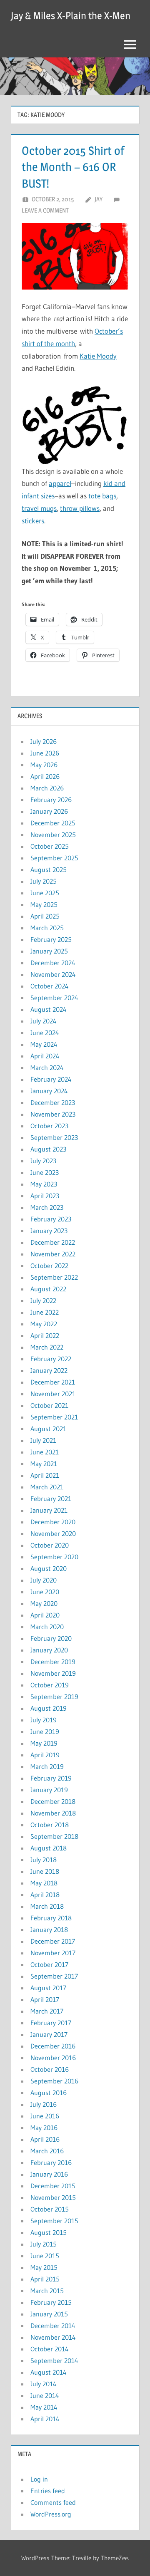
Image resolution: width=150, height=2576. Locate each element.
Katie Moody (98, 356)
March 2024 (47, 1068)
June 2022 (45, 1312)
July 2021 (43, 1440)
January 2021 (49, 1510)
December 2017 (53, 1941)
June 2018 (45, 1871)
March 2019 (47, 1766)
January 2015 (49, 2314)
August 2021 (48, 1429)
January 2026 (49, 811)
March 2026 (47, 788)
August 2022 (48, 1289)
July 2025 (44, 881)
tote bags (102, 496)
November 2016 (53, 2058)
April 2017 (45, 1999)
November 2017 (53, 1953)
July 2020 (44, 1580)
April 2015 (45, 2279)
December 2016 (53, 2046)
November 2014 (53, 2337)
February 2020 (51, 1638)
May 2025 (44, 904)
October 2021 (49, 1405)
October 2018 (50, 1825)
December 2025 (53, 823)
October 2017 (49, 1964)
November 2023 (53, 1114)
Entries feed (48, 2491)
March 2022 (47, 1347)
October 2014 (50, 2349)
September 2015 (54, 2221)
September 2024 (54, 998)
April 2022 (45, 1335)
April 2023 (45, 1196)
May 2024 (44, 1044)
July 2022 (43, 1300)
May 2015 (44, 2267)
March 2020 (47, 1627)
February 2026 (51, 800)
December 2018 (53, 1801)
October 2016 (50, 2069)
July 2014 (44, 2384)
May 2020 (44, 1603)
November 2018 (53, 1813)
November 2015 (53, 2197)
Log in (39, 2479)
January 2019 (49, 1790)
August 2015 (49, 2232)
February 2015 (51, 2302)
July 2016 (44, 2104)
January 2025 (49, 951)
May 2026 (44, 765)
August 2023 (48, 1149)
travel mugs (39, 508)
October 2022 (49, 1266)
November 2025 (53, 835)
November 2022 (53, 1254)
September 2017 (54, 1976)
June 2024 (45, 1033)
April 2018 (45, 1895)
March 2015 (47, 2291)
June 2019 (45, 1731)
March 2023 (47, 1207)
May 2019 (44, 1743)
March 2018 (47, 1906)
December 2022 (53, 1242)
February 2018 (51, 1918)
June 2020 (45, 1592)
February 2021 (51, 1499)
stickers (33, 521)
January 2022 (49, 1370)
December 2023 (53, 1102)
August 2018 (49, 1848)
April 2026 (45, 776)
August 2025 (49, 869)
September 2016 (54, 2081)
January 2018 (49, 1930)
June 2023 (45, 1172)
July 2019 (44, 1720)
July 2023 (43, 1161)
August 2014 (49, 2372)
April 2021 (45, 1475)
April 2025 (45, 916)
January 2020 (49, 1650)
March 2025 (47, 928)
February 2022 (51, 1359)
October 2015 (50, 2209)
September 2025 (54, 858)
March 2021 (47, 1487)
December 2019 (53, 1662)
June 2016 (45, 2116)
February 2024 (51, 1079)
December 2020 (53, 1522)
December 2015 (53, 2186)
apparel (60, 483)
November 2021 (53, 1394)
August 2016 (49, 2093)
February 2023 (51, 1219)
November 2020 (53, 1533)
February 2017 (51, 2023)
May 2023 (44, 1184)
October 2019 (50, 1685)
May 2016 (44, 2128)
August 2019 (49, 1708)
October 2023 (49, 1126)
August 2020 (49, 1568)
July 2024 (44, 1021)
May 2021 (44, 1464)
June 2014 (45, 2395)
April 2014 (45, 2419)
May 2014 (44, 2407)
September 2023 (54, 1137)
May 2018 (44, 1883)
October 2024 (50, 986)
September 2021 (54, 1417)
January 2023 (49, 1231)
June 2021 (45, 1452)
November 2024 (53, 974)
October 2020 (50, 1545)
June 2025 (45, 893)
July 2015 (44, 2244)
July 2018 (44, 1860)
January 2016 (49, 2174)
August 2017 (48, 1988)
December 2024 (53, 963)
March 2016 (47, 2151)
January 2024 (49, 1091)
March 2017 (47, 2011)
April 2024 (45, 1056)
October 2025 (50, 846)
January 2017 (49, 2034)
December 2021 (53, 1382)
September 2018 (54, 1836)
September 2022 (54, 1277)
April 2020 (45, 1615)
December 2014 (53, 2326)
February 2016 (51, 2162)
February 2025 (51, 939)
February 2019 (51, 1778)
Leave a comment (45, 210)
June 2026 (45, 753)
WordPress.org (51, 2514)
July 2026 (44, 741)
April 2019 (45, 1755)
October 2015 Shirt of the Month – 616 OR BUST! (73, 167)
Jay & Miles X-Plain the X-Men (71, 16)
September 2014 (54, 2361)
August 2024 (49, 1009)
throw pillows (80, 508)
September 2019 (54, 1697)
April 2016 (45, 2139)
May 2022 (44, 1324)
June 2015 (45, 2256)
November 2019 (53, 1673)
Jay (99, 199)
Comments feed (53, 2502)
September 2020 (54, 1557)
